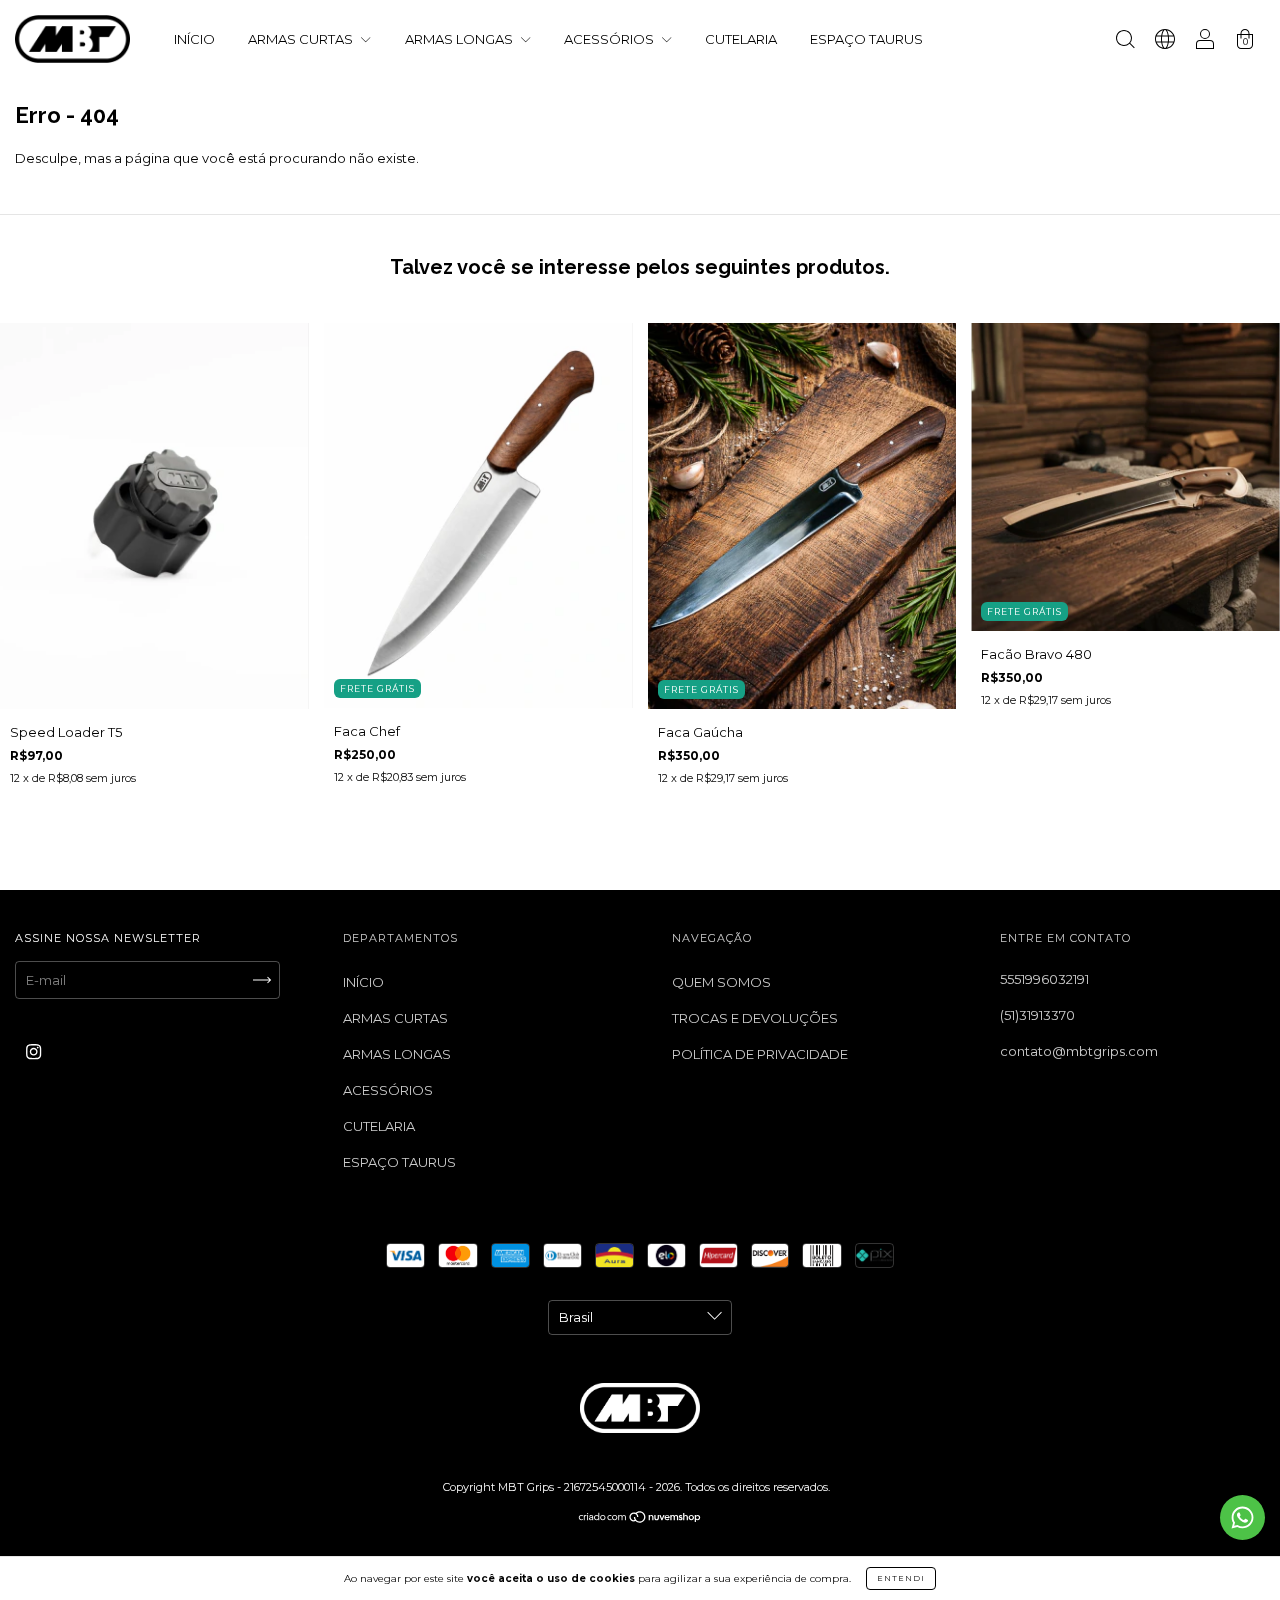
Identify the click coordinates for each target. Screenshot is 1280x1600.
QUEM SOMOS (721, 982)
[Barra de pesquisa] (1125, 41)
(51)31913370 (1037, 1015)
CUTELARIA (741, 39)
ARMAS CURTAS (302, 39)
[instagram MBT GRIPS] (33, 1051)
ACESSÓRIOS (610, 39)
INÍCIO (194, 39)
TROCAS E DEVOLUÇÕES (755, 1018)
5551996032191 (1044, 979)
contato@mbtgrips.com (1079, 1051)
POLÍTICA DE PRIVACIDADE (760, 1054)
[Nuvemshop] (640, 1518)
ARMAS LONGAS (460, 39)
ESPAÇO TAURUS (866, 39)
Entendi (901, 1578)
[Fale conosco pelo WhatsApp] (1242, 1517)
